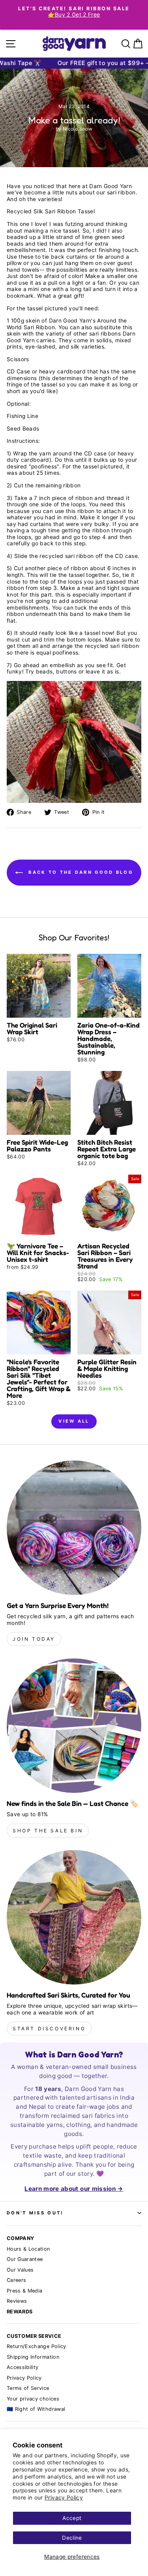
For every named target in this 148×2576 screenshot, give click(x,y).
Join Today (34, 1639)
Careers (16, 2280)
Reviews (17, 2301)
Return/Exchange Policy (37, 2346)
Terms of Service (28, 2388)
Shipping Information (33, 2357)
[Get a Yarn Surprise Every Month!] (74, 1528)
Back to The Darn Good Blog (80, 872)
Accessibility (23, 2367)
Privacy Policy (64, 2498)
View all (74, 1421)
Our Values (20, 2270)
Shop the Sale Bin (48, 1831)
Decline (72, 2538)
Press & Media (25, 2291)
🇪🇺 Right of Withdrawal (36, 2409)
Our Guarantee (25, 2259)
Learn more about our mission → (74, 2189)
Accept (72, 2518)
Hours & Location (28, 2249)
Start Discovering (49, 2029)
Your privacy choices (33, 2399)
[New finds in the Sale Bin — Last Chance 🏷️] (74, 1726)
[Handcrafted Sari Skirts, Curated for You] (74, 1917)
